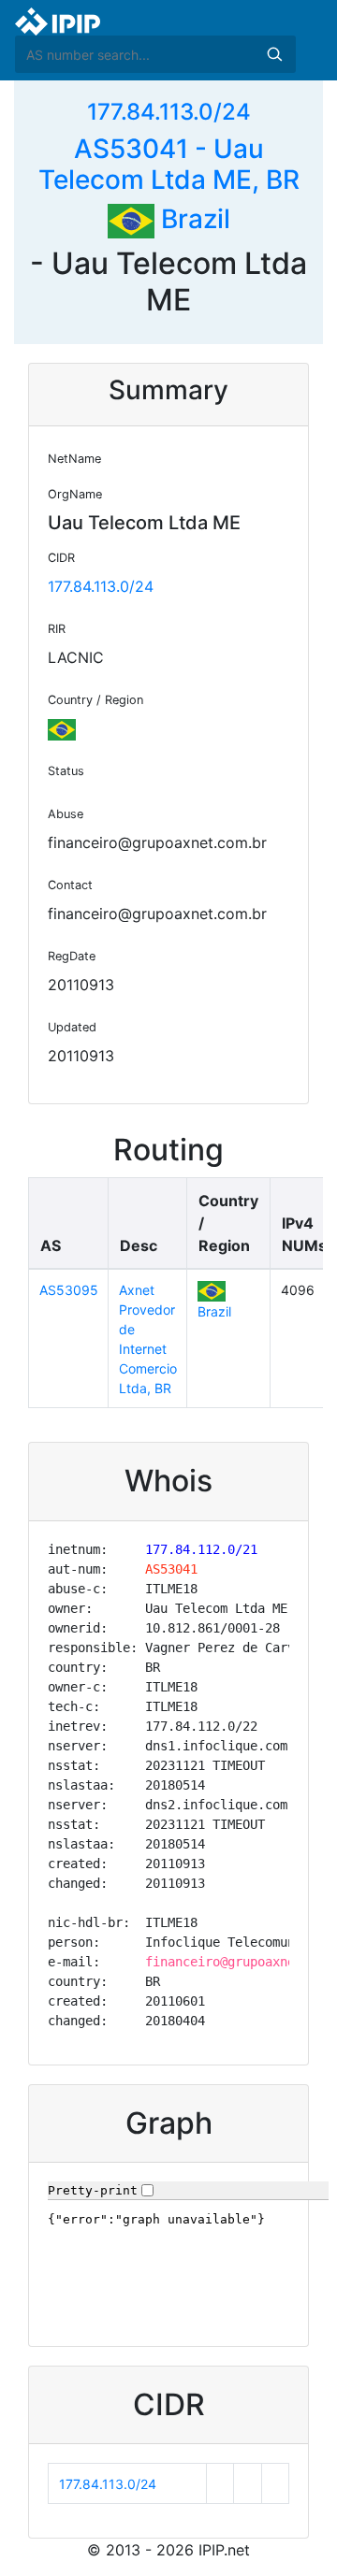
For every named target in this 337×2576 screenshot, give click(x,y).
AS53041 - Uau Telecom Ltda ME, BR (169, 165)
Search (274, 54)
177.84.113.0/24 (169, 112)
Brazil (192, 219)
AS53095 (69, 1290)
